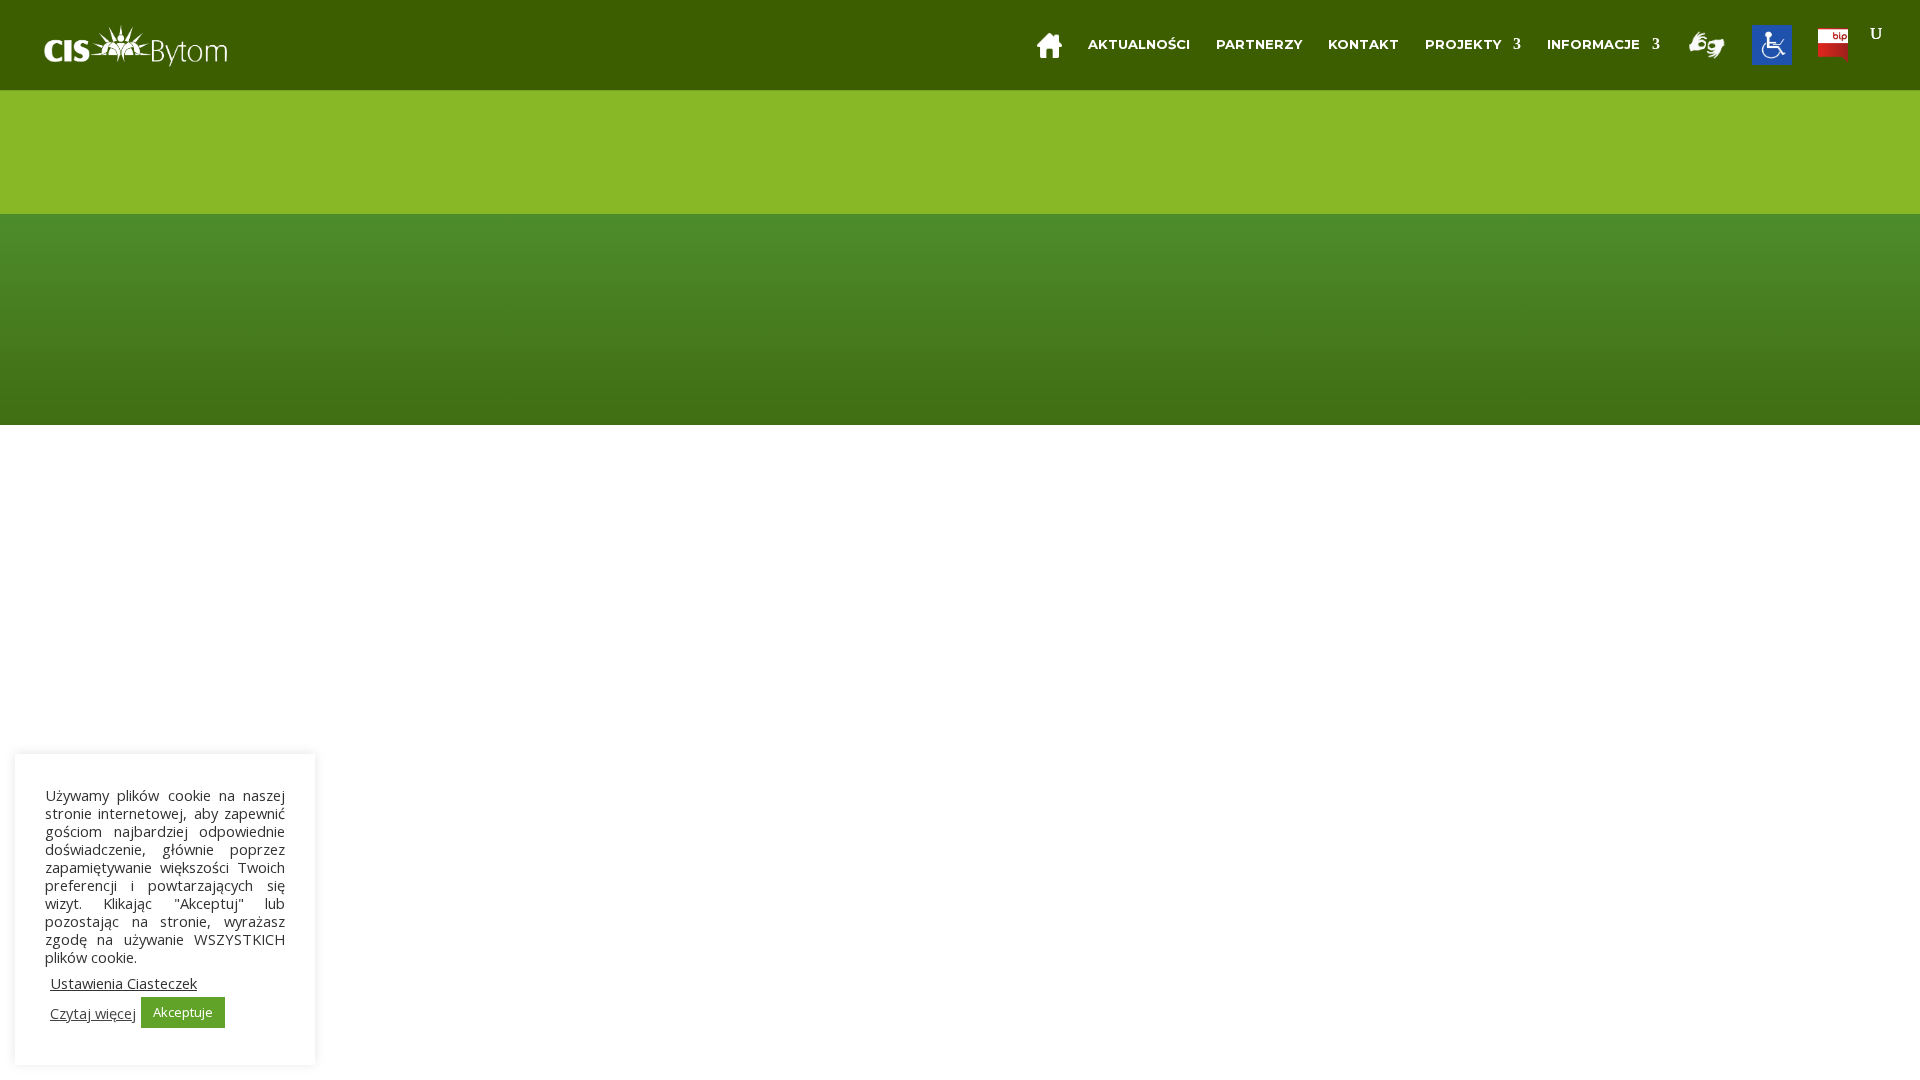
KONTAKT (1363, 44)
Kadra (844, 308)
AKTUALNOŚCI (1139, 44)
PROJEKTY (1463, 44)
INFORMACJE (1593, 44)
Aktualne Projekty (888, 334)
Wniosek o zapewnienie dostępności (1311, 360)
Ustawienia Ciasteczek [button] (123, 983)
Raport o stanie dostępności (1282, 334)
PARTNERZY (1259, 44)
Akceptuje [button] (183, 1012)
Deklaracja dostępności (1265, 308)
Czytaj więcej (93, 1013)
